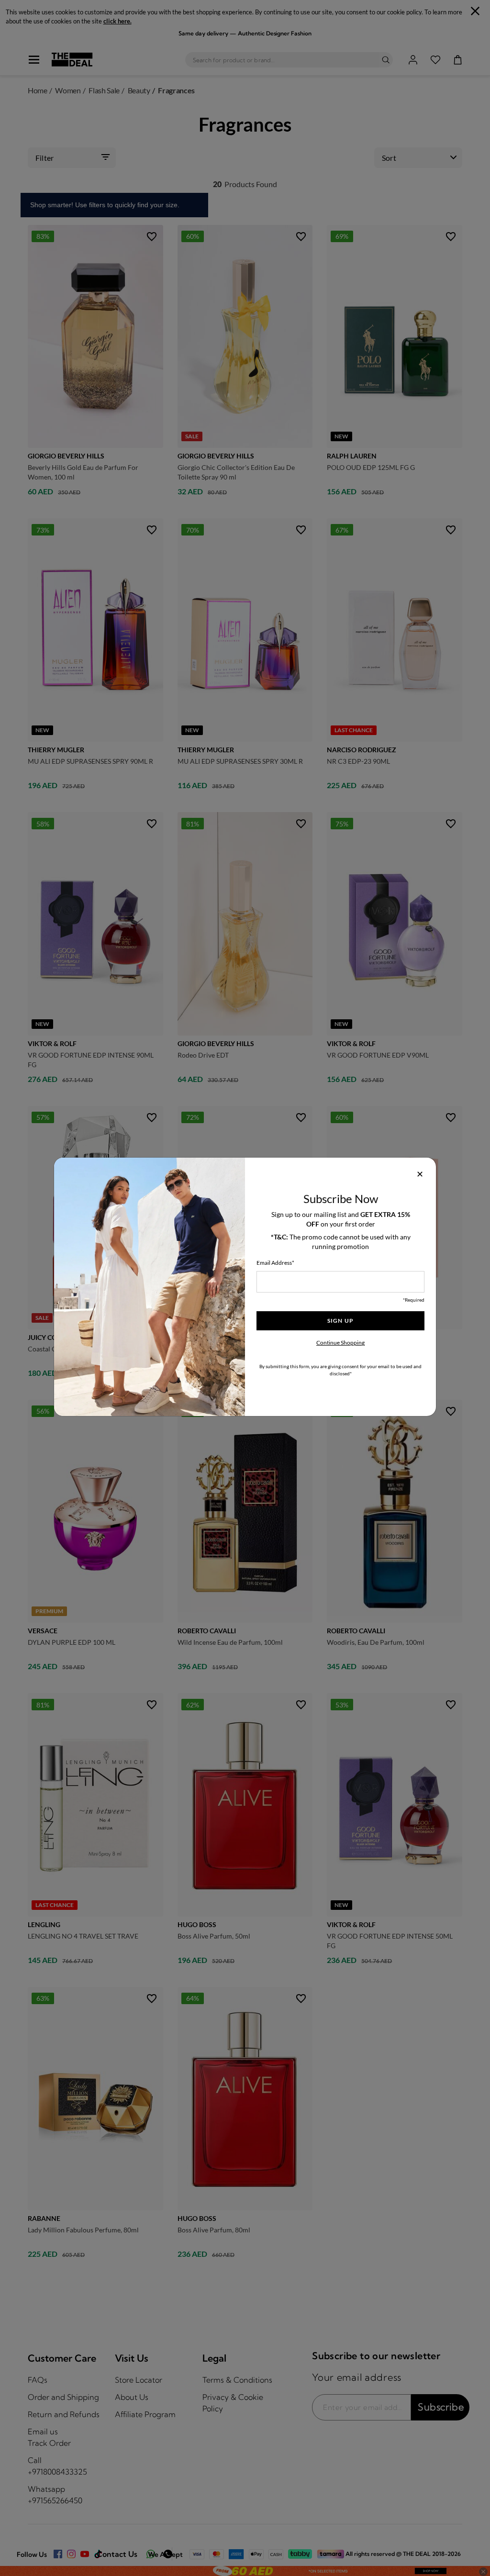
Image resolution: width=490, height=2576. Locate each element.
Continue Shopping (340, 1343)
